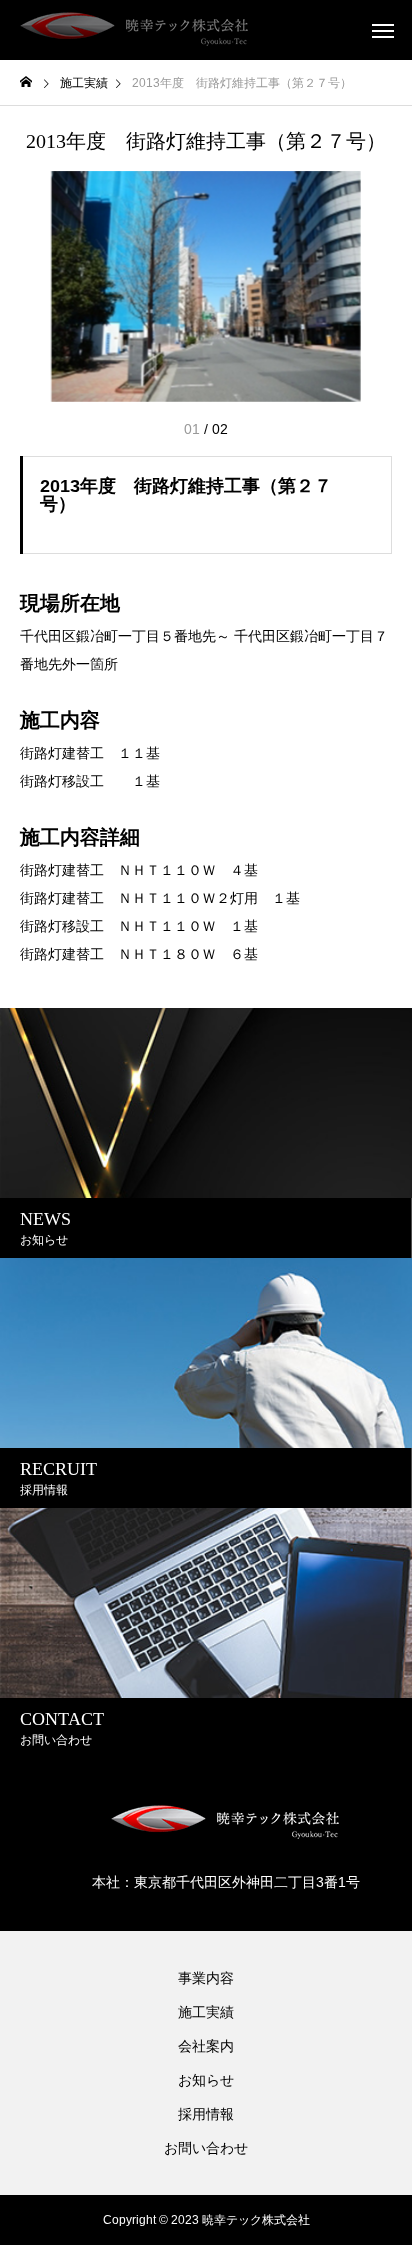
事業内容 (206, 1978)
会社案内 (206, 2046)
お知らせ (206, 2080)
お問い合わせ (206, 2148)
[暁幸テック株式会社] (135, 30)
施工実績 (206, 2012)
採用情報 (206, 2114)
